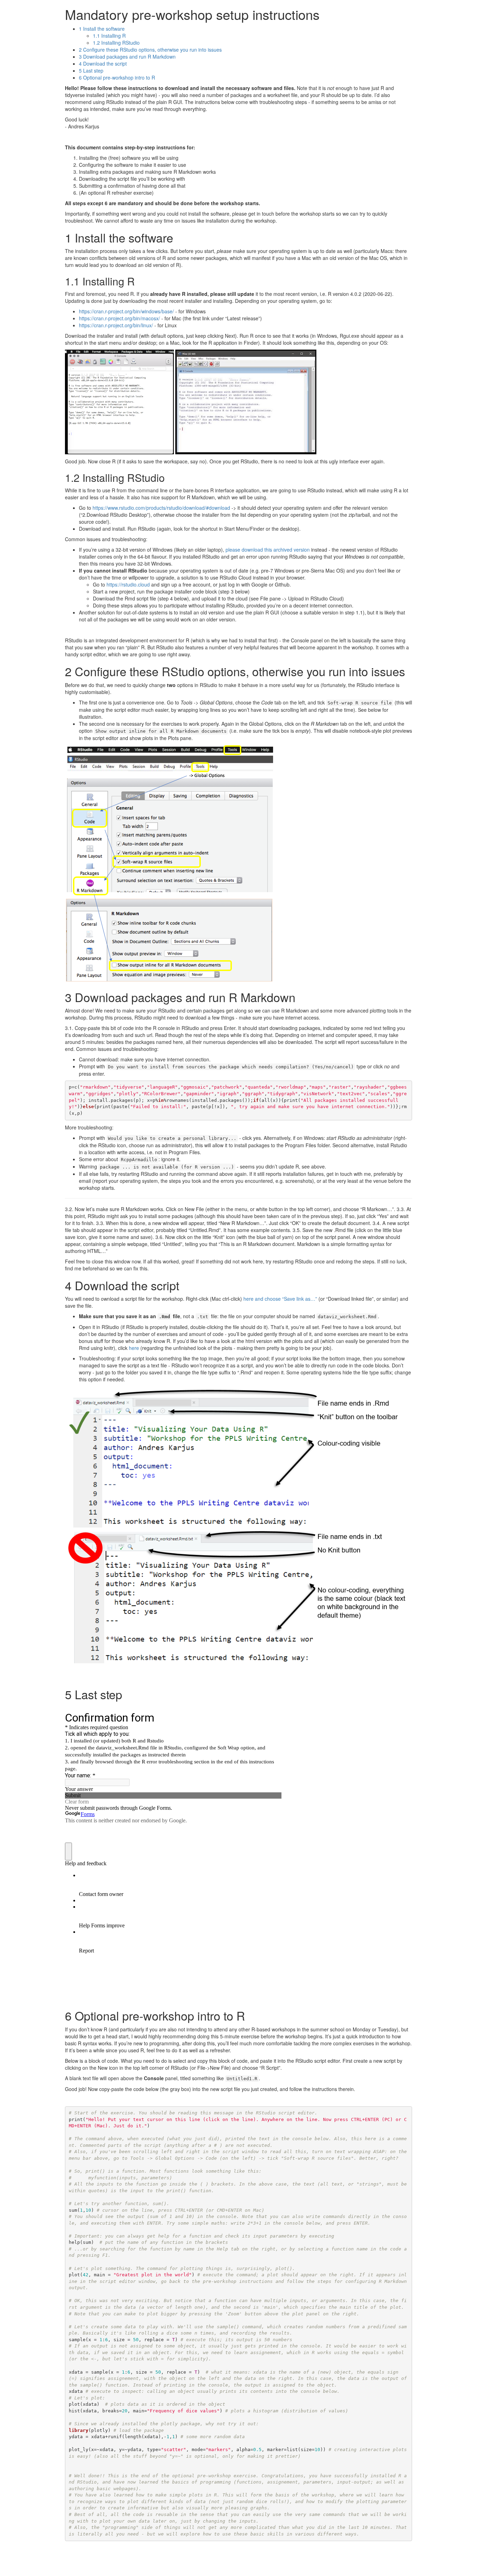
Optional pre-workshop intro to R (117, 77)
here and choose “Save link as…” (280, 1299)
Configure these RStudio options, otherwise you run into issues (150, 50)
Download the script (103, 64)
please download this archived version (268, 550)
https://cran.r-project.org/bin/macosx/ (119, 318)
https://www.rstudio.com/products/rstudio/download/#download (161, 508)
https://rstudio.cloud (128, 584)
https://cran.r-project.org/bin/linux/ (116, 325)
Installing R (109, 36)
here (134, 1348)
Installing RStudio (116, 43)
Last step (91, 70)
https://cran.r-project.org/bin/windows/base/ (126, 311)
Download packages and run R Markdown (127, 57)
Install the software (102, 29)
